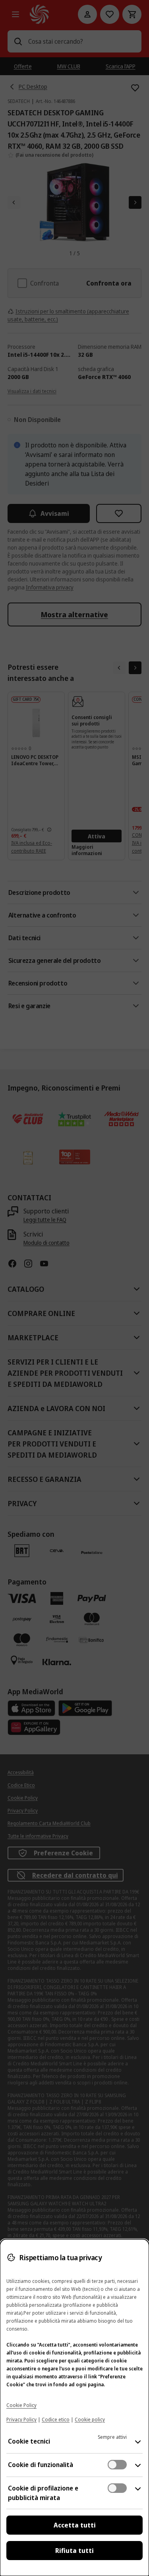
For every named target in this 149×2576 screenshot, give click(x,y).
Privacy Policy (21, 2419)
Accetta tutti (75, 2525)
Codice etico (56, 2419)
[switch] (117, 2465)
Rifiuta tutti (74, 2551)
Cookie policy (90, 2419)
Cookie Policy (21, 2405)
